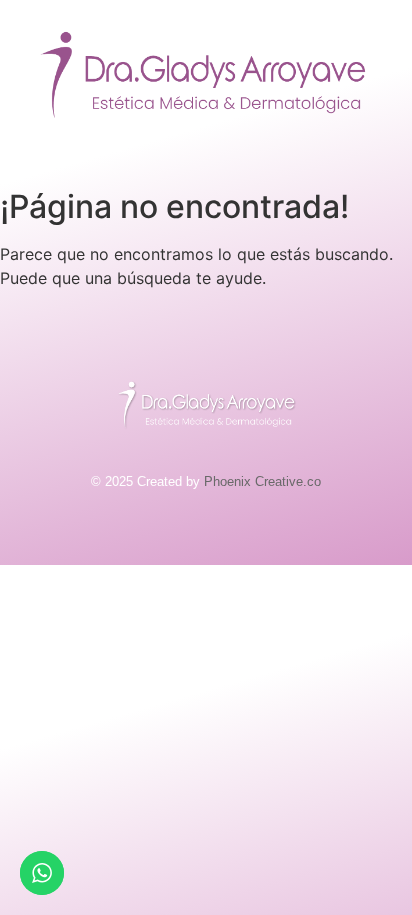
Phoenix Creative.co (262, 481)
